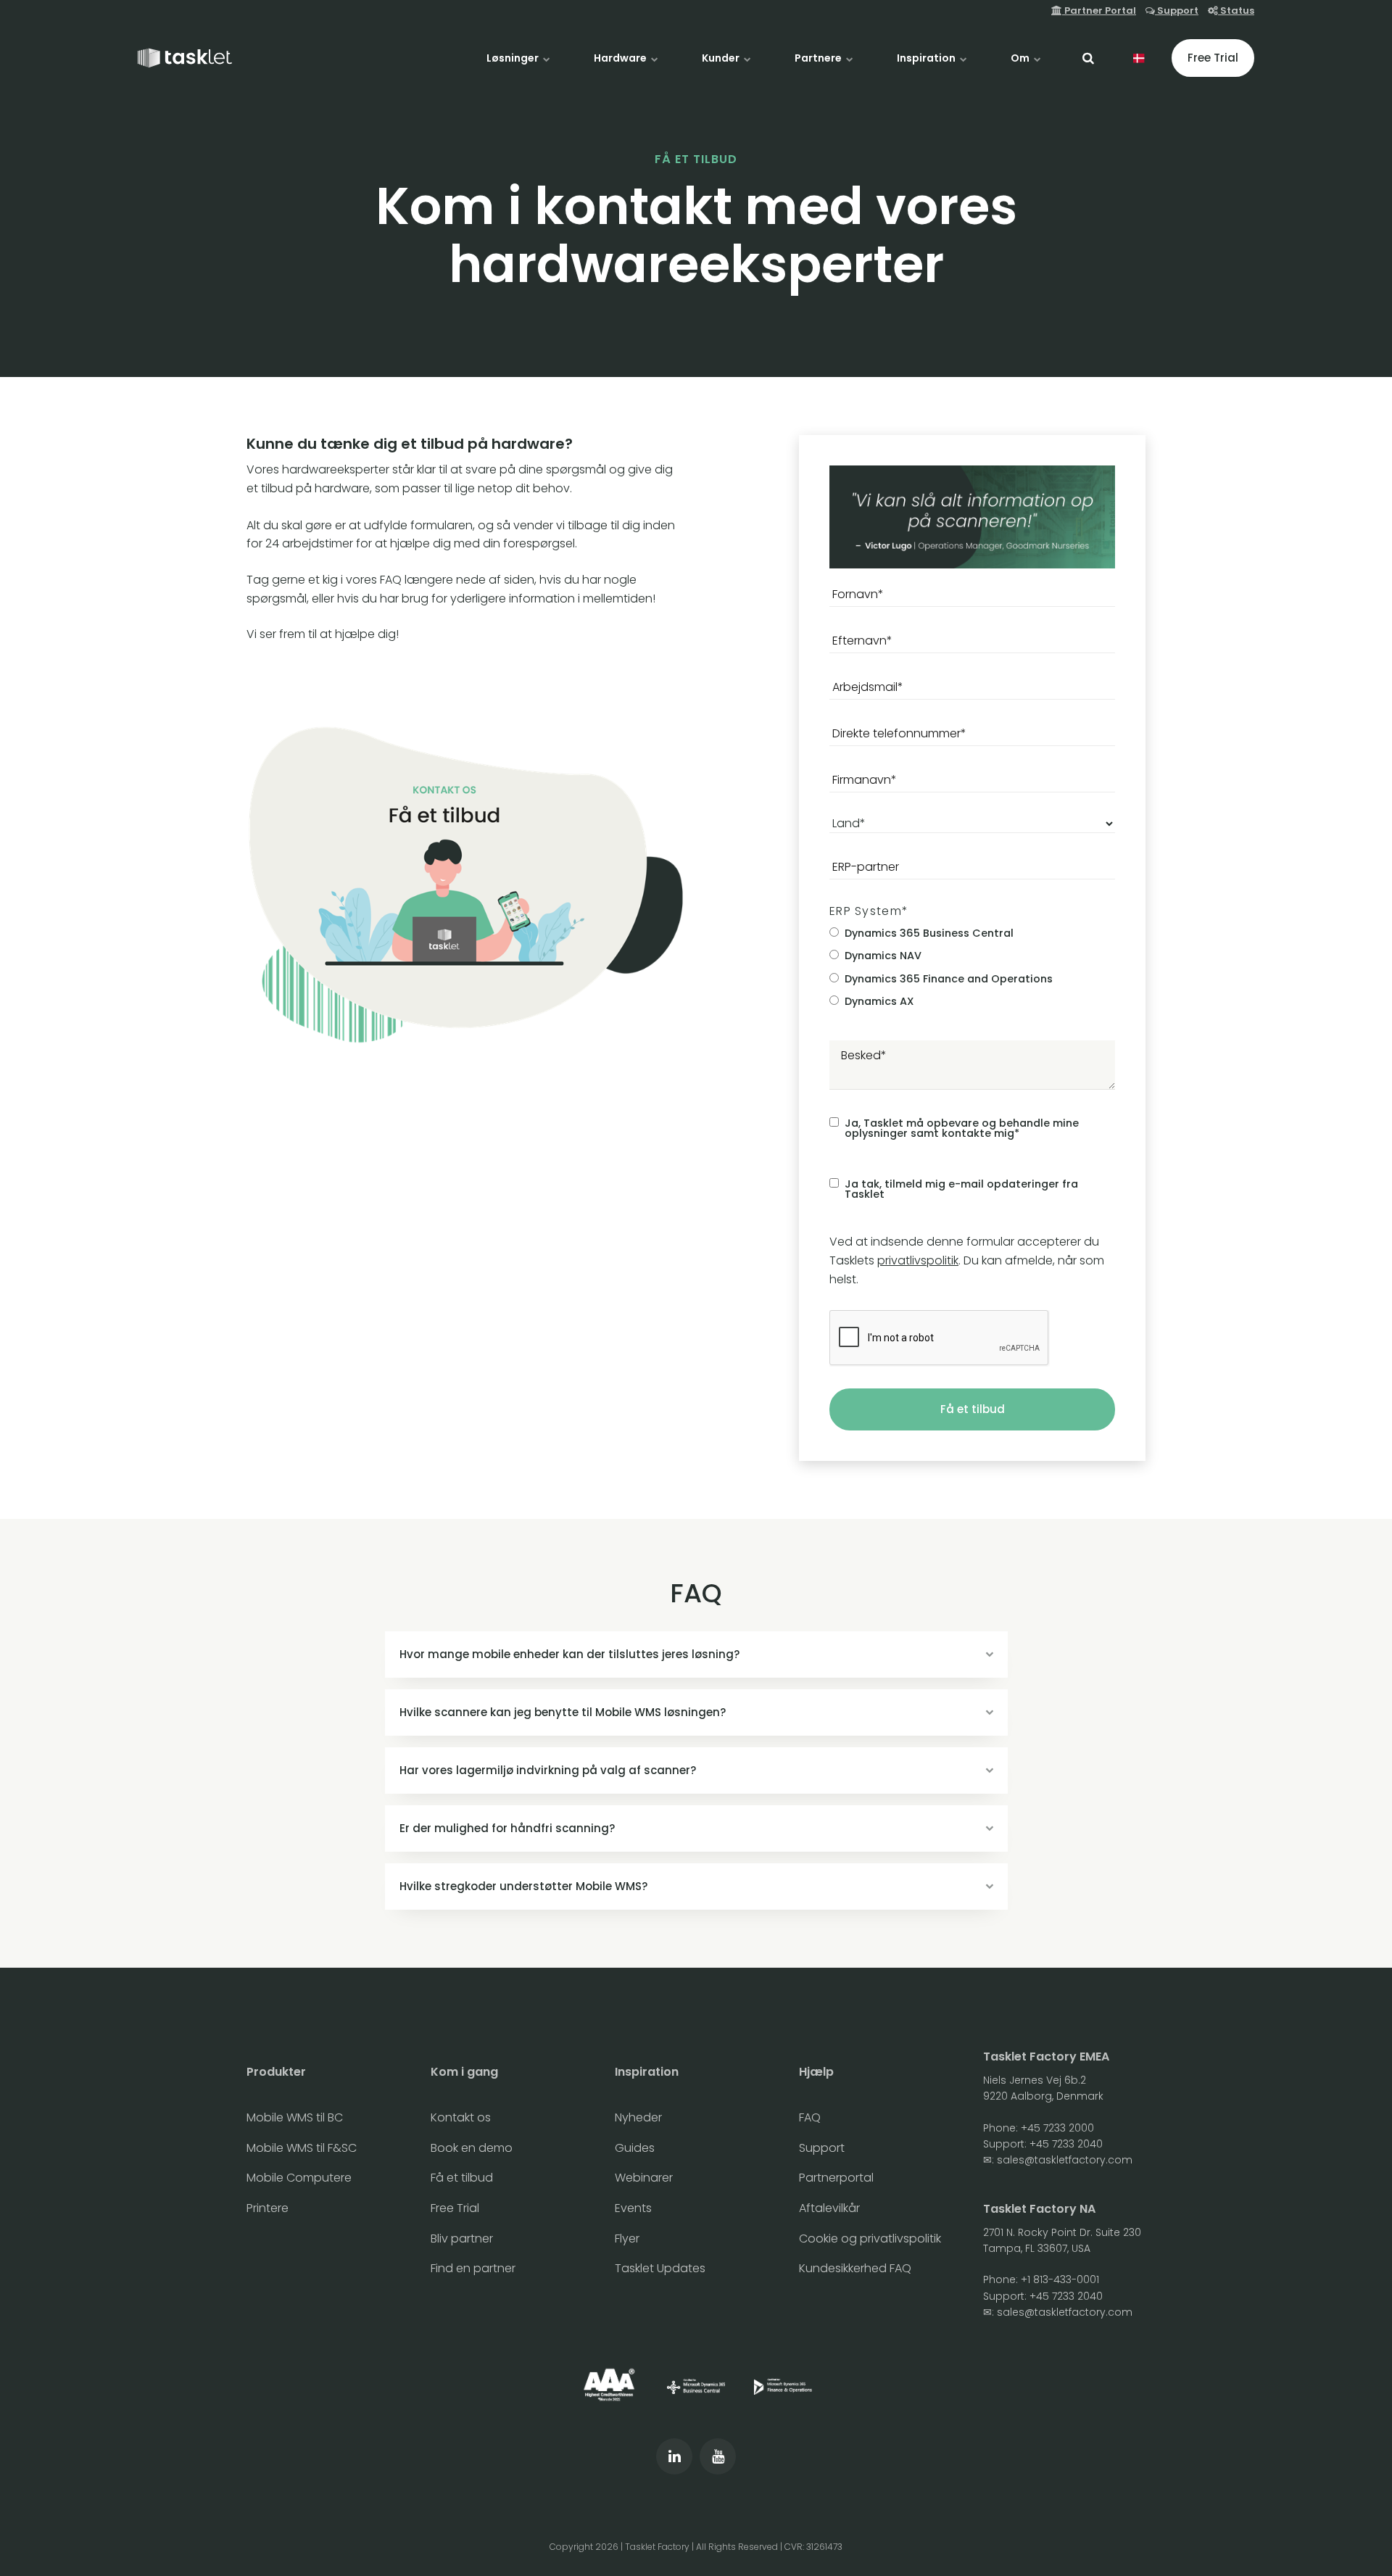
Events (633, 2208)
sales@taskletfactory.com (1065, 2160)
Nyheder (638, 2117)
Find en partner (473, 2268)
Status (1236, 11)
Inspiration (927, 58)
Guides (635, 2148)
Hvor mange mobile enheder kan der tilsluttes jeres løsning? (569, 1654)
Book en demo (472, 2148)
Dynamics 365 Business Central (929, 933)
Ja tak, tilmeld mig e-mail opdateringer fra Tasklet (961, 1189)
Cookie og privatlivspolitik (870, 2239)
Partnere (819, 58)
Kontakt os (461, 2117)
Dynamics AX (879, 1001)
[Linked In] (674, 2456)
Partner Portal (1099, 11)
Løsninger (514, 58)
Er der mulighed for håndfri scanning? (507, 1828)
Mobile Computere (299, 2178)
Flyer (627, 2239)
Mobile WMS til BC (295, 2117)
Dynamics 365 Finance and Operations (949, 979)
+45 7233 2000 (1057, 2128)
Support (1177, 11)
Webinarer (644, 2178)
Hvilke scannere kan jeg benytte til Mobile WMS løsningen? (563, 1712)
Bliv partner (462, 2239)
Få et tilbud (973, 1409)
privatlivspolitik (918, 1260)
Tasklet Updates (660, 2268)
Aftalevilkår (829, 2208)
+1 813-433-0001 (1060, 2279)
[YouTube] (718, 2456)
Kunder (722, 58)
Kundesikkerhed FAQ (855, 2268)
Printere (268, 2208)
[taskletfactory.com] (185, 58)
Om (1021, 58)
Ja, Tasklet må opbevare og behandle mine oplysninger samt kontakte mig (962, 1128)
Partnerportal (836, 2178)
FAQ (810, 2117)
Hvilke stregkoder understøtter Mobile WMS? (523, 1886)
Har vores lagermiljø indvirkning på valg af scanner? (548, 1770)
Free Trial (1213, 58)
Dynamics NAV (883, 956)
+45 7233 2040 (1066, 2144)
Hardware (621, 58)
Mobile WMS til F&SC (302, 2148)
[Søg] (1088, 58)
